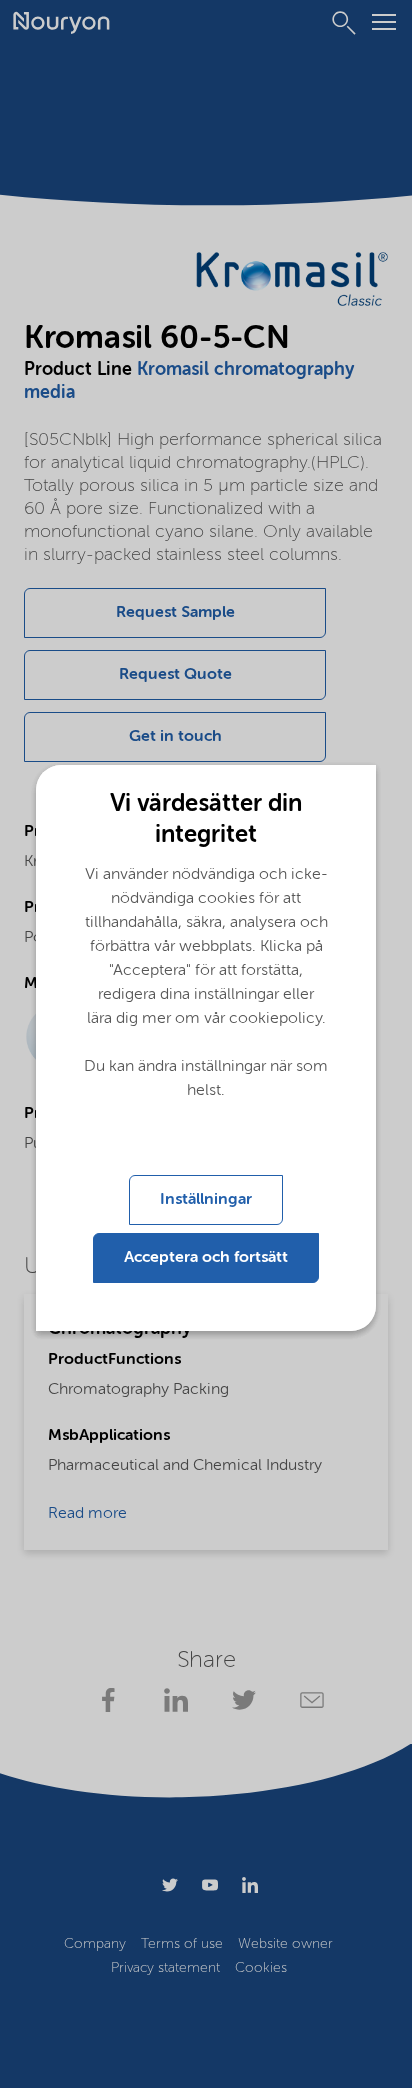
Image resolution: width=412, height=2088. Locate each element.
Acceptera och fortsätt (206, 1258)
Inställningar (206, 1200)
